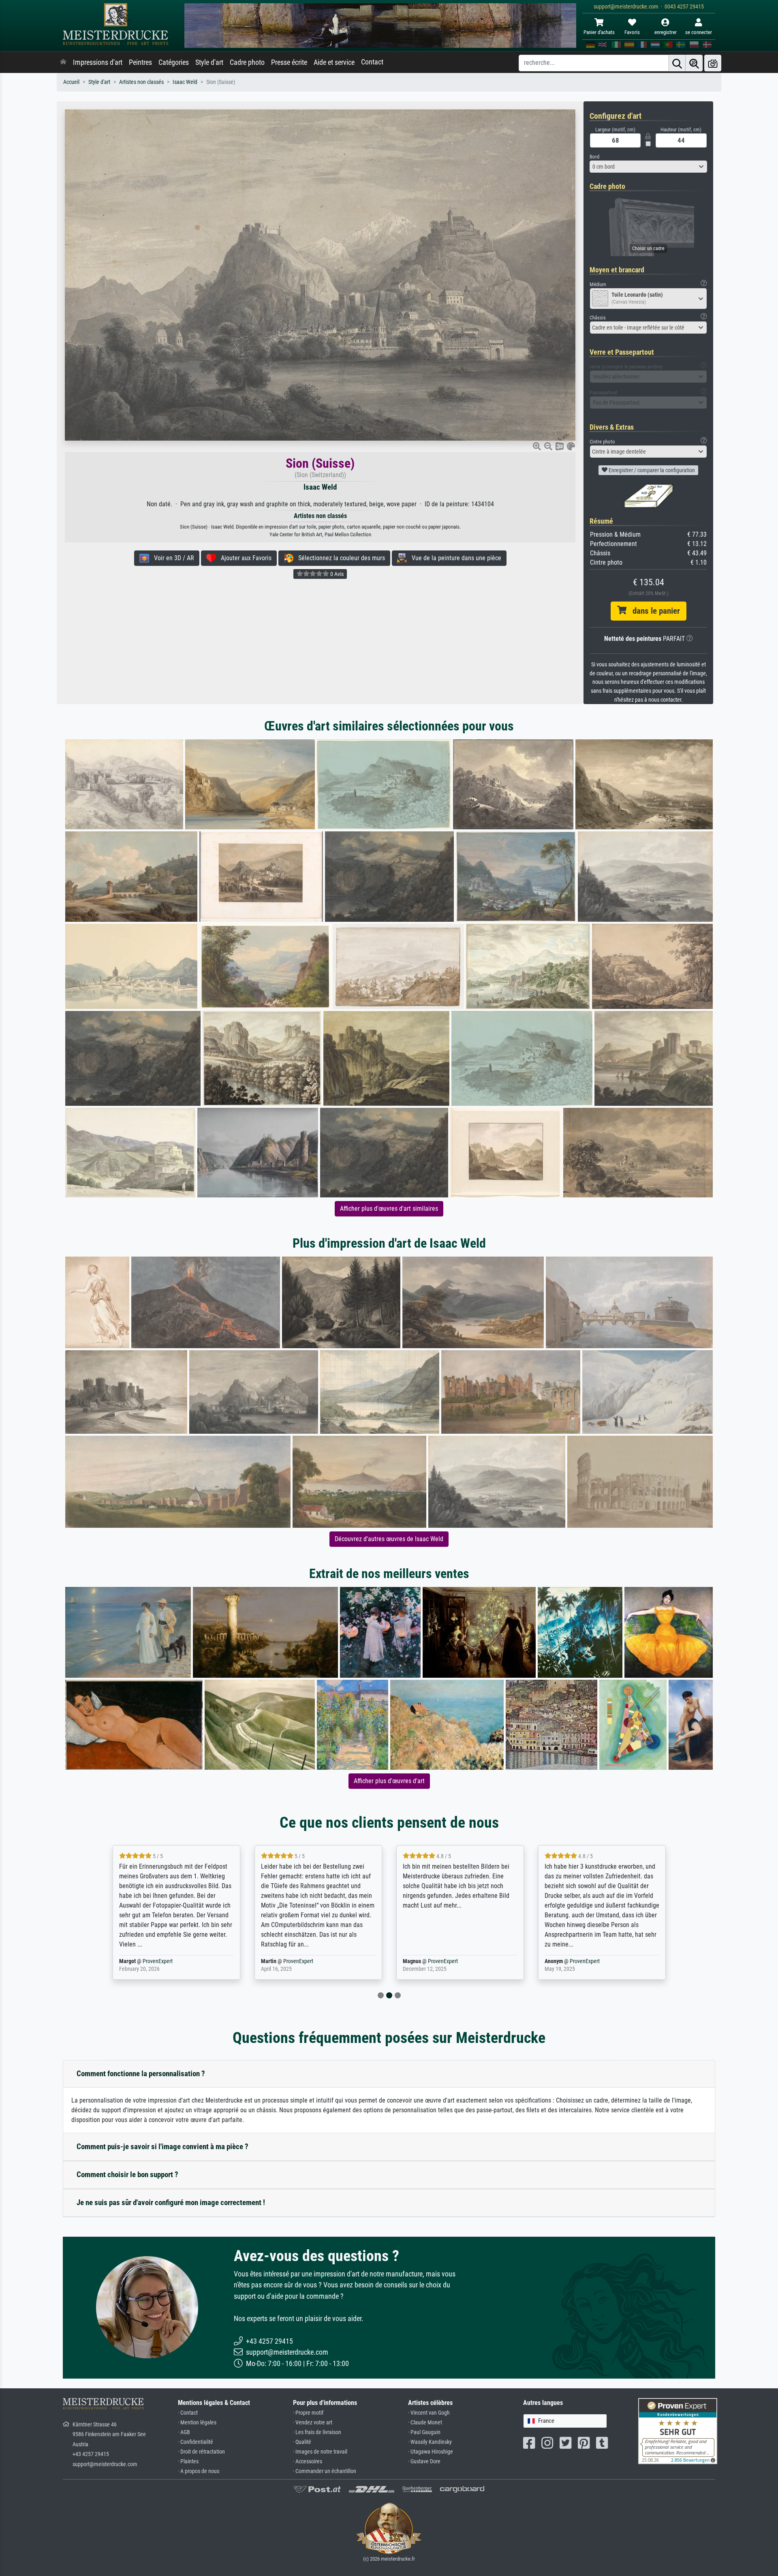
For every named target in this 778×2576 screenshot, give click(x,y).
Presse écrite (289, 62)
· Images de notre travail (320, 2452)
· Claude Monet (425, 2423)
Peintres (140, 62)
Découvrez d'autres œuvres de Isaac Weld (389, 1539)
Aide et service (334, 62)
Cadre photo (247, 62)
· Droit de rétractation (201, 2452)
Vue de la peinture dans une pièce (454, 558)
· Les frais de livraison (317, 2432)
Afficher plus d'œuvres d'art (389, 1781)
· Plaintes (188, 2461)
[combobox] (648, 167)
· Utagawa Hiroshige (431, 2452)
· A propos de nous (199, 2471)
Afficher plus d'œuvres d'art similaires (389, 1209)
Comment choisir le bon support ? (127, 2175)
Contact (372, 62)
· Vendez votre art (313, 2423)
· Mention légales (197, 2423)
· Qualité (302, 2442)
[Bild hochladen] (713, 63)
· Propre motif (308, 2413)
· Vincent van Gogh (429, 2413)
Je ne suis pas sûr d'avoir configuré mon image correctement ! (171, 2202)
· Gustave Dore (424, 2461)
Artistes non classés (141, 82)
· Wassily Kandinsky (430, 2442)
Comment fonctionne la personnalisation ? (141, 2074)
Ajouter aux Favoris (244, 558)
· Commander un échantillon (325, 2471)
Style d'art (209, 62)
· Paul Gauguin (424, 2432)
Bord (594, 157)
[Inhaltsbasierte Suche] (694, 63)
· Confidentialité (196, 2442)
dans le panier (653, 611)
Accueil (71, 82)
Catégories (174, 62)
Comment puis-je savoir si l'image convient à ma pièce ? (162, 2147)
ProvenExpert (159, 1961)
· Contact (188, 2413)
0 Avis (336, 574)
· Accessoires (308, 2461)
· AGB (184, 2432)
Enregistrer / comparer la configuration (651, 470)
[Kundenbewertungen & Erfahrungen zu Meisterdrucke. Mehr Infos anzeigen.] (678, 2431)
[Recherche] (677, 63)
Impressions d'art (98, 62)
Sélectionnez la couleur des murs (339, 558)
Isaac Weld (185, 82)
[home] (63, 62)
